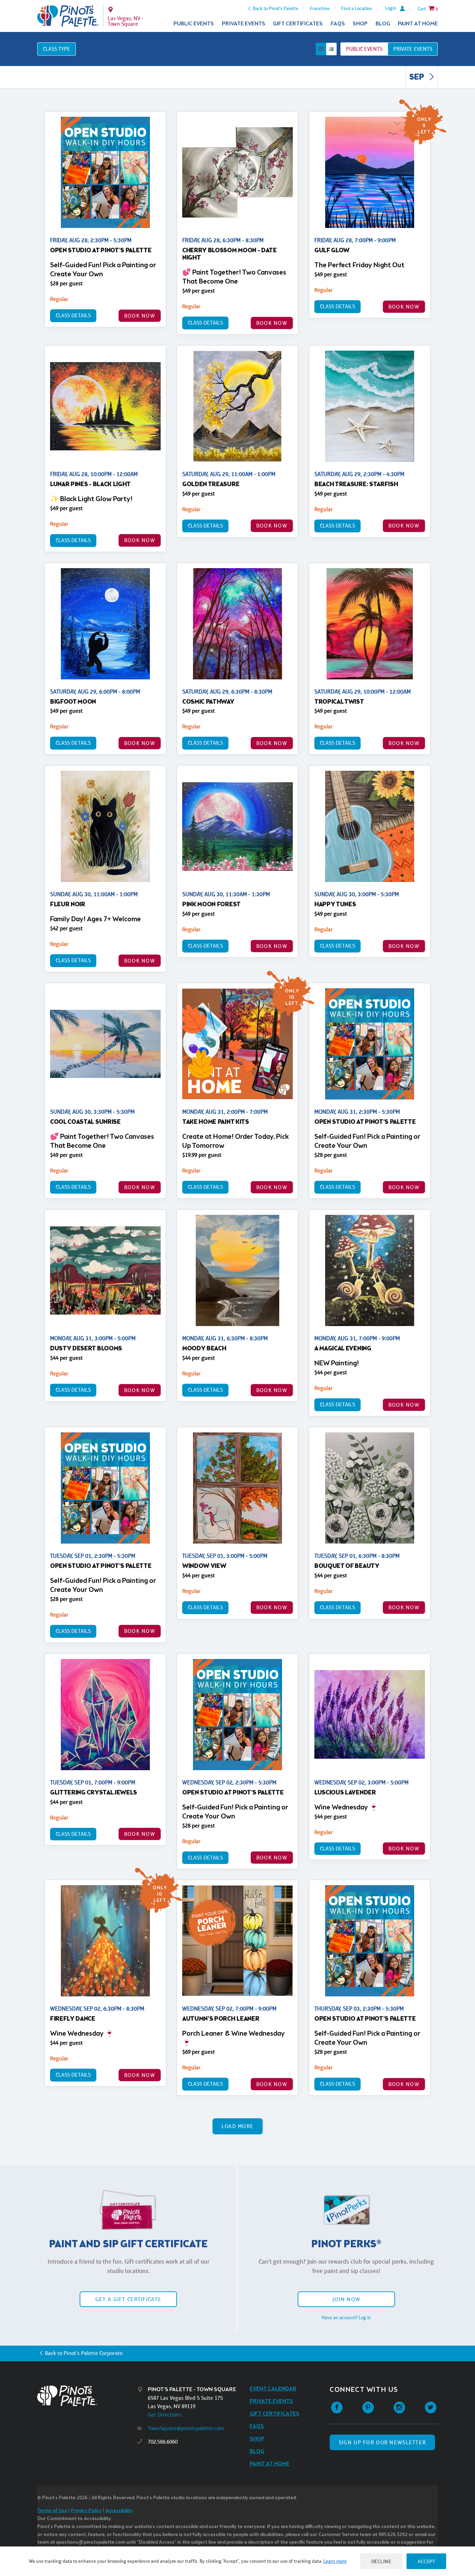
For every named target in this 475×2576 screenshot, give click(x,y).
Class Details (73, 315)
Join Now (346, 2299)
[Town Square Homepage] (68, 16)
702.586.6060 (163, 2442)
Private (413, 49)
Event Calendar (273, 2389)
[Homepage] (87, 2396)
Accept (426, 2561)
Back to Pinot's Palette (276, 8)
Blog (383, 24)
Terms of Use (52, 2511)
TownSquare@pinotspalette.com (186, 2428)
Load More (238, 2126)
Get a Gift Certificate (128, 2299)
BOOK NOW (140, 316)
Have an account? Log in (346, 2317)
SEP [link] (417, 77)
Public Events (194, 24)
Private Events (244, 24)
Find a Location (357, 8)
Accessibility (119, 2511)
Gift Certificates (298, 24)
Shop (360, 24)
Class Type (57, 49)
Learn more (335, 2561)
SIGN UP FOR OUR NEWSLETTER (382, 2442)
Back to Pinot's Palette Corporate (84, 2353)
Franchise (320, 8)
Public (364, 49)
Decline (381, 2561)
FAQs (338, 24)
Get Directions (165, 2415)
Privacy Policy (86, 2511)
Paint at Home (418, 24)
